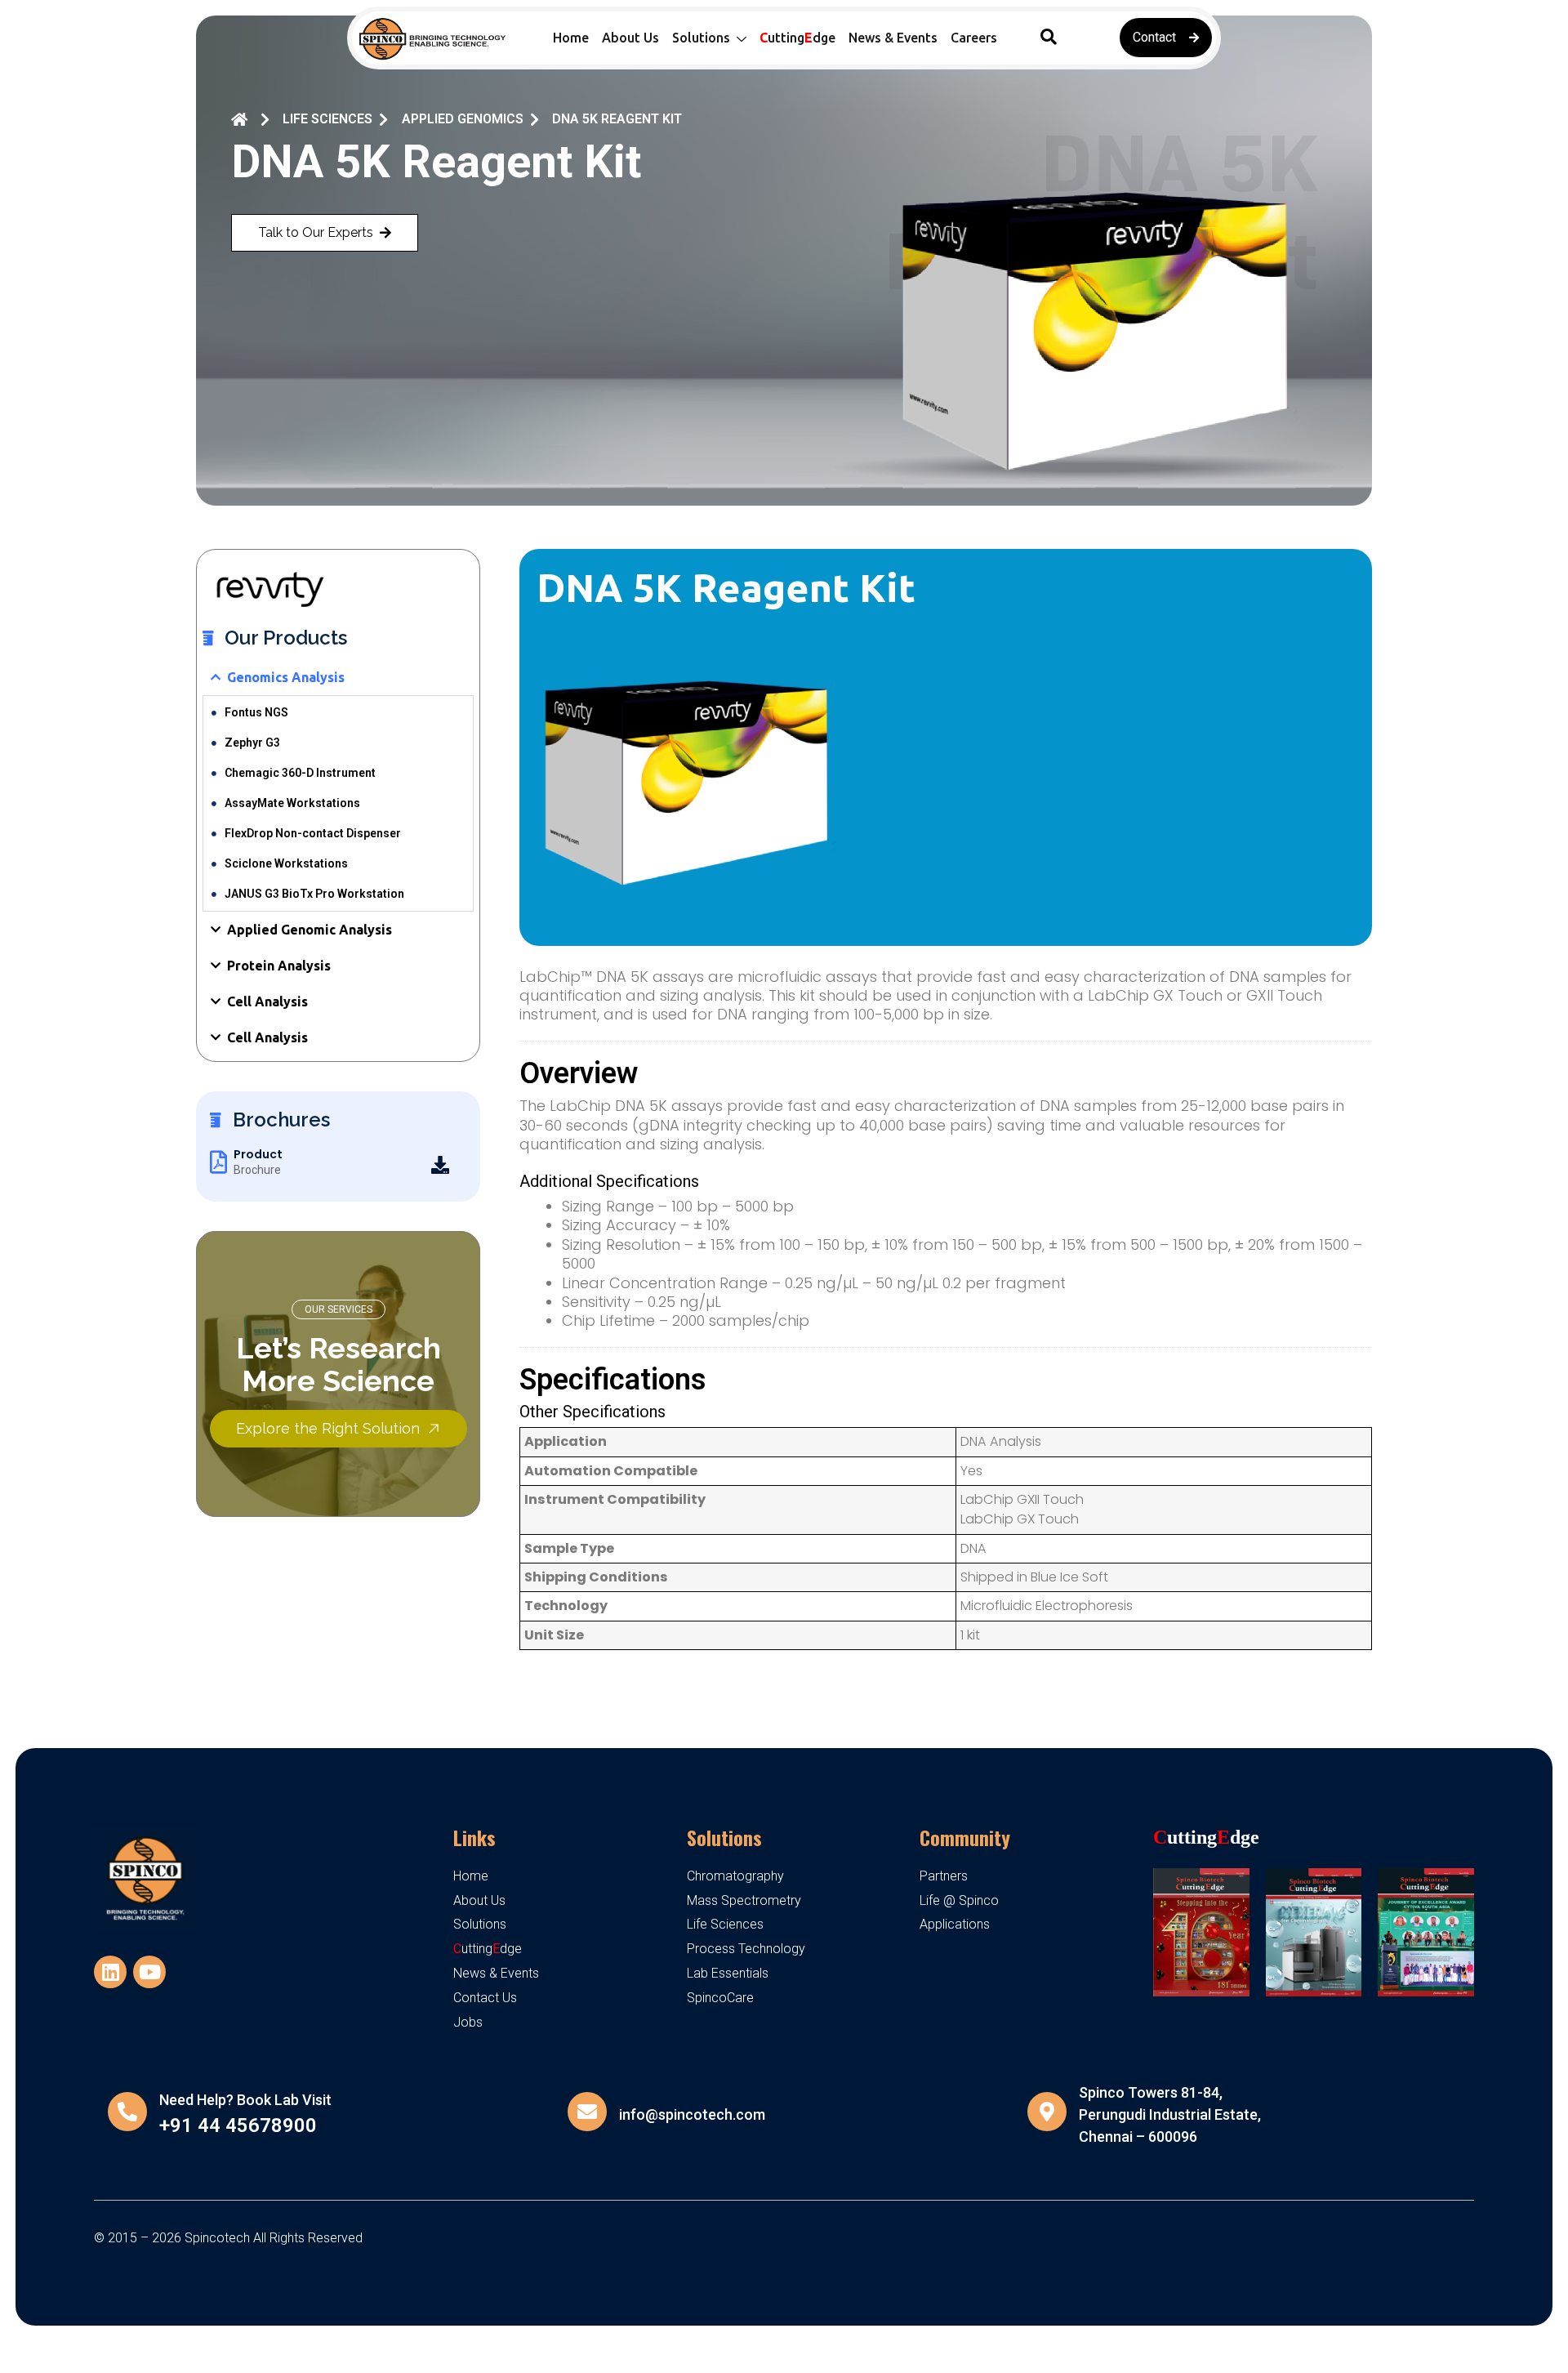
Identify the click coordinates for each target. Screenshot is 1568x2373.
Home (571, 38)
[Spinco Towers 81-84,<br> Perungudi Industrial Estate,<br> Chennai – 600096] (1047, 2112)
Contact (1154, 37)
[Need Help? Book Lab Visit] (127, 2112)
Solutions (724, 1837)
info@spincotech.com (692, 2114)
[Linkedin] (110, 1972)
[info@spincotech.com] (587, 2112)
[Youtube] (149, 1972)
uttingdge (797, 38)
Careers (974, 38)
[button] (1049, 38)
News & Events (893, 38)
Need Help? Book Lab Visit (245, 2100)
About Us (630, 38)
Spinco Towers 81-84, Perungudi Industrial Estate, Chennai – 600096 (1170, 2114)
